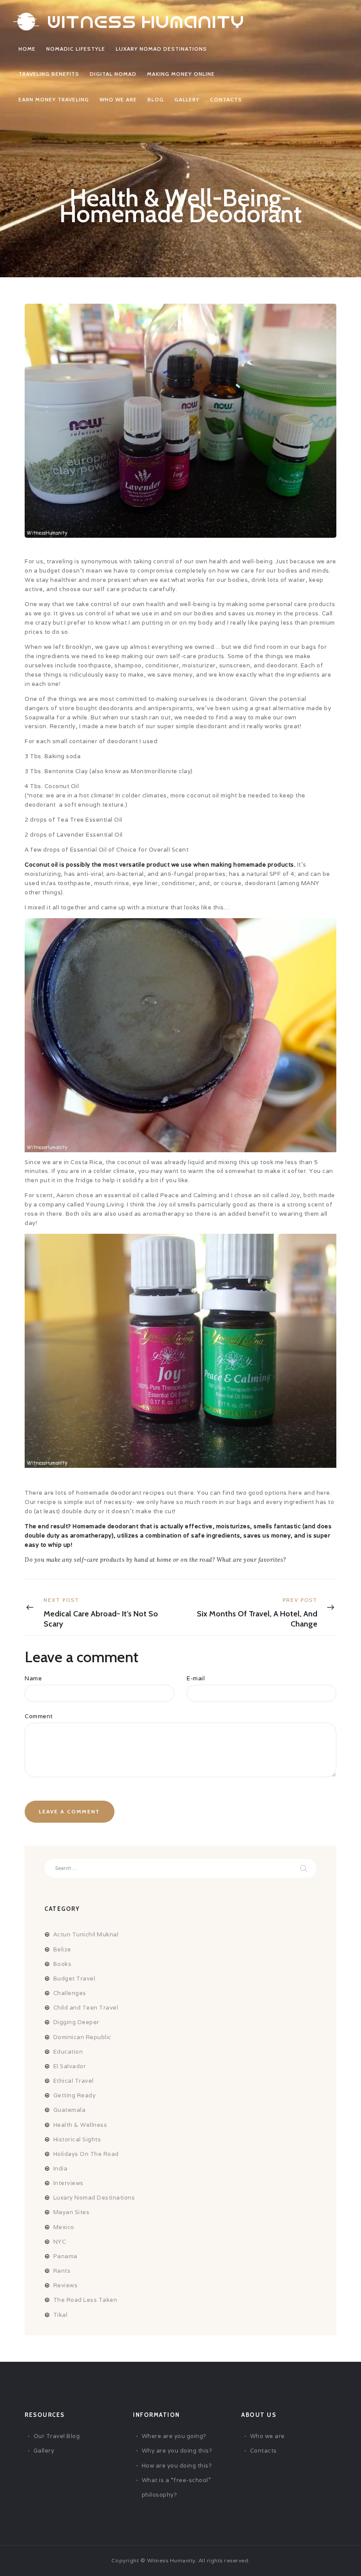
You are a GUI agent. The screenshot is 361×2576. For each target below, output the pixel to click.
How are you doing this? (177, 2466)
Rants (62, 2271)
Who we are (267, 2436)
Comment (39, 1716)
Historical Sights (77, 2139)
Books (63, 1964)
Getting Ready (75, 2095)
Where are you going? (174, 2436)
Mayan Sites (72, 2212)
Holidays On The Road (86, 2154)
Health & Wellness (80, 2125)
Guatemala (70, 2110)
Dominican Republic (82, 2037)
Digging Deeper (76, 2022)
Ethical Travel (74, 2081)
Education (68, 2052)
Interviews (68, 2183)
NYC (60, 2242)
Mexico (64, 2227)
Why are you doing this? (177, 2451)
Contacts (263, 2451)
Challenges (70, 1993)
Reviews (66, 2285)
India (61, 2168)
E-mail (196, 1678)
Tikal (61, 2315)
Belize (62, 1949)
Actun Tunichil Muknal (86, 1934)
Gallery (44, 2451)
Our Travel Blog (57, 2436)
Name (33, 1678)
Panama (65, 2256)
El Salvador (70, 2066)
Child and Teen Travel (86, 2008)
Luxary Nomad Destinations (94, 2198)
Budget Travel (74, 1979)
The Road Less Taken (85, 2300)
